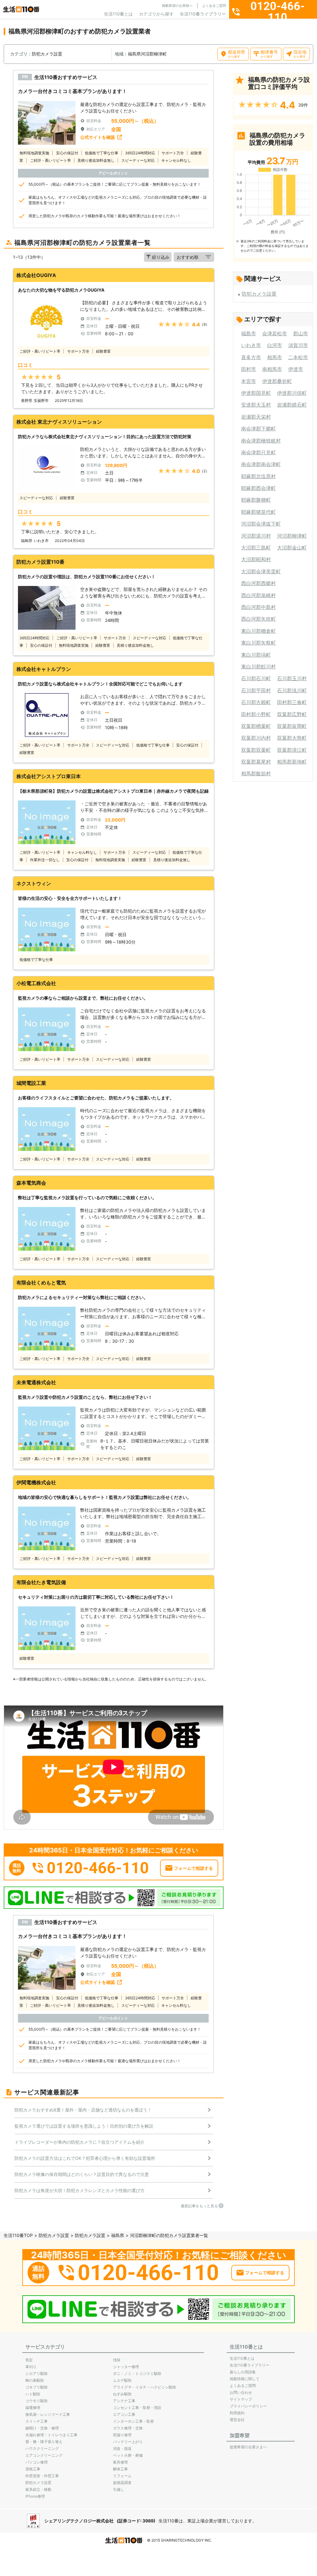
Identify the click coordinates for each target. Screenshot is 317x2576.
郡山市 (301, 333)
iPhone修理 (35, 2496)
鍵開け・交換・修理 (42, 2428)
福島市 (249, 333)
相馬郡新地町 (292, 762)
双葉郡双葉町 (256, 750)
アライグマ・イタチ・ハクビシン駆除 (145, 2387)
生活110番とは (118, 14)
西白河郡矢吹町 (258, 619)
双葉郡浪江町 (292, 750)
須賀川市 (298, 345)
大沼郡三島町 (256, 548)
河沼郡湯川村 (256, 536)
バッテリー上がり (128, 2442)
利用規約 (237, 2413)
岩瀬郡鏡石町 (292, 405)
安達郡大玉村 (256, 405)
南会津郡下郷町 (258, 429)
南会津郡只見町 (258, 452)
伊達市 (296, 369)
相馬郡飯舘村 (256, 773)
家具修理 (120, 2462)
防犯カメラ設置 (259, 294)
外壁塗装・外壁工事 (42, 2476)
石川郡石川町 (256, 678)
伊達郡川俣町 (292, 393)
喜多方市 (251, 357)
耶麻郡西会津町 (258, 488)
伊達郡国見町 (256, 393)
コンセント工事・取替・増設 (137, 2408)
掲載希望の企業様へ (177, 6)
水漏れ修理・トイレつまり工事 (51, 2435)
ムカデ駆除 (122, 2380)
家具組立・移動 (38, 2489)
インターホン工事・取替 (133, 2421)
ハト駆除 (33, 2394)
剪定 (29, 2360)
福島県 (118, 2235)
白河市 (275, 345)
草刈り (31, 2367)
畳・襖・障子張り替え (44, 2442)
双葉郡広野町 (292, 714)
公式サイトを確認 (98, 137)
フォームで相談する (193, 1868)
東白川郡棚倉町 (258, 631)
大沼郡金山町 (292, 548)
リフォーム (122, 2476)
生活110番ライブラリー (203, 14)
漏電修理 (33, 2408)
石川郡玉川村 (292, 678)
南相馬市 (272, 369)
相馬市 (275, 357)
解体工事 (120, 2469)
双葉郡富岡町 (292, 726)
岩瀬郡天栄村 (256, 417)
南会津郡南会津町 (261, 464)
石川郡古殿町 (256, 702)
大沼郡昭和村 (256, 559)
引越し (119, 2489)
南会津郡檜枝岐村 (261, 441)
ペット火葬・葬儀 (128, 2455)
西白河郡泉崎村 (258, 595)
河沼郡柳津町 (292, 536)
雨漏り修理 (122, 2435)
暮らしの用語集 (243, 2372)
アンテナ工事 (124, 2401)
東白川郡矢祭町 (258, 643)
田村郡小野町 (256, 714)
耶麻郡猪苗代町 (258, 512)
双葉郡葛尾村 (256, 762)
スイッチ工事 (37, 2421)
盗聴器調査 (122, 2483)
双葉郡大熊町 (292, 738)
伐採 (117, 2360)
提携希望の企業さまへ (248, 2447)
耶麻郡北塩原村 (258, 476)
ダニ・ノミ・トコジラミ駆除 (137, 2373)
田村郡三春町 (292, 702)
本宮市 (249, 381)
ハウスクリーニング (42, 2448)
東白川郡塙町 (256, 655)
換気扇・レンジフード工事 (48, 2414)
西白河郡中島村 (258, 607)
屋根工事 (33, 2469)
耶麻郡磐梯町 (256, 500)
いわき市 (251, 345)
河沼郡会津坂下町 (261, 524)
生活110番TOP (18, 2235)
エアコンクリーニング (44, 2455)
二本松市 (298, 357)
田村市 (249, 369)
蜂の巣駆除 (35, 2380)
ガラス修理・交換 (128, 2428)
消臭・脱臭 (122, 2448)
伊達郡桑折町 (277, 381)
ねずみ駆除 (122, 2394)
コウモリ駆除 (37, 2401)
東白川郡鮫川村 (258, 667)
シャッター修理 (126, 2367)
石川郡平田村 (256, 690)
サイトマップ (241, 2399)
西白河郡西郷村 (258, 583)
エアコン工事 (124, 2414)
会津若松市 (275, 333)
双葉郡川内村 (256, 738)
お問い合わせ (241, 2392)
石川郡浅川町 (292, 690)
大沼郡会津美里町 (261, 571)
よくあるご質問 (214, 6)
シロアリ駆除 (37, 2373)
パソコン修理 (37, 2462)
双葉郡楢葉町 (256, 726)
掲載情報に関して (245, 2379)
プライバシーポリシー (248, 2406)
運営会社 (237, 2420)
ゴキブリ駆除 (37, 2387)
